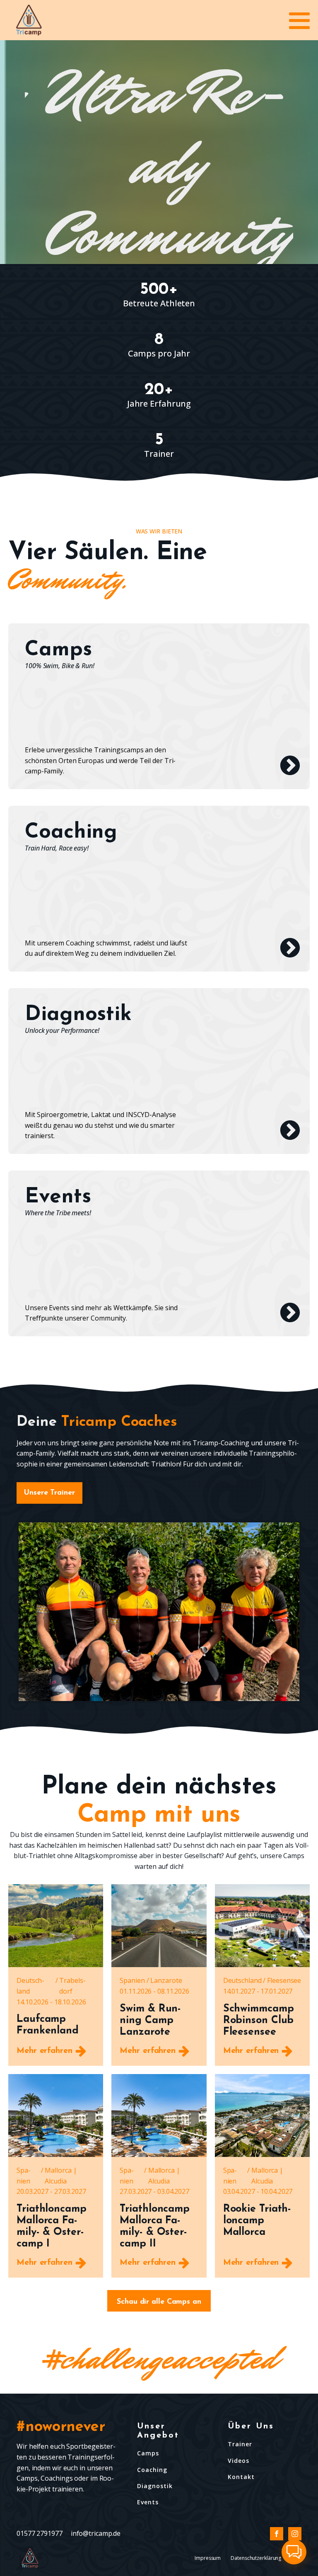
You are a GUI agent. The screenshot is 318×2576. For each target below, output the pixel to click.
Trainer (240, 2444)
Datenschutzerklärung (256, 2558)
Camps (148, 2453)
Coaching (152, 2470)
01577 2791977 (40, 2533)
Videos (238, 2461)
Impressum (208, 2558)
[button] (294, 2552)
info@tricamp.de (96, 2533)
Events (148, 2502)
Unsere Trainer (49, 1493)
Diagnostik (155, 2486)
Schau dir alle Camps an (159, 2302)
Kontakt (241, 2477)
